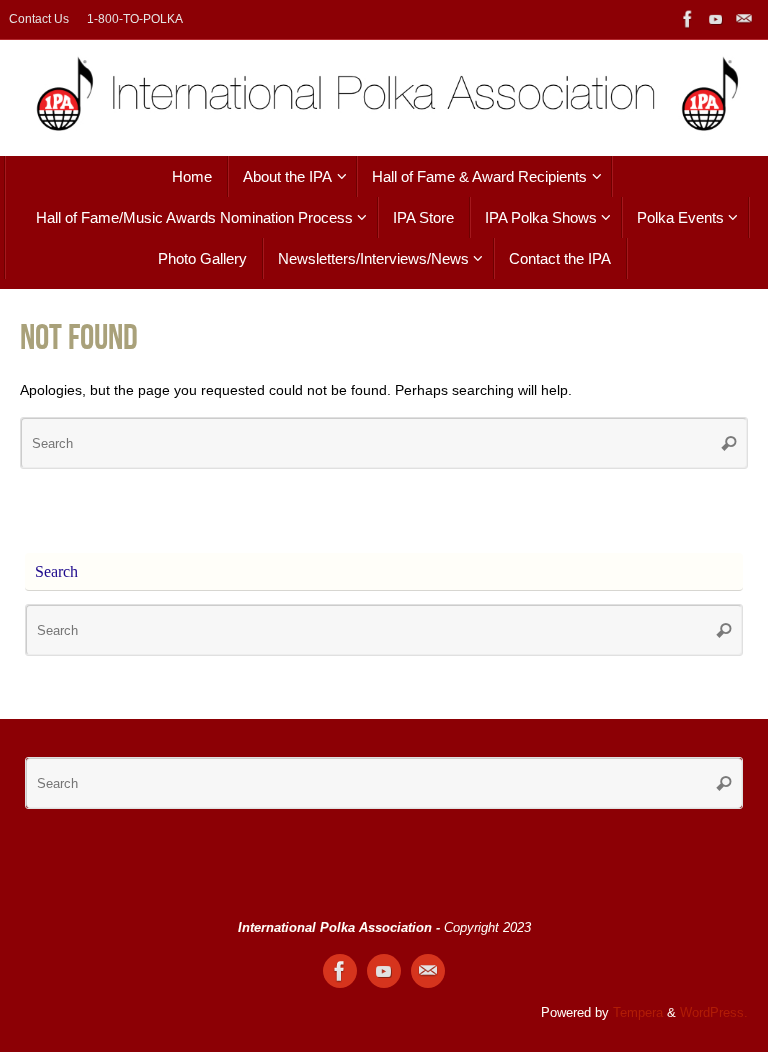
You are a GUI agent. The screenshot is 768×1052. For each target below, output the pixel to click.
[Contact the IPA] (744, 19)
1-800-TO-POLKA (135, 19)
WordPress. (714, 1013)
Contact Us (39, 19)
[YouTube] (716, 19)
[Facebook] (688, 19)
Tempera (638, 1013)
